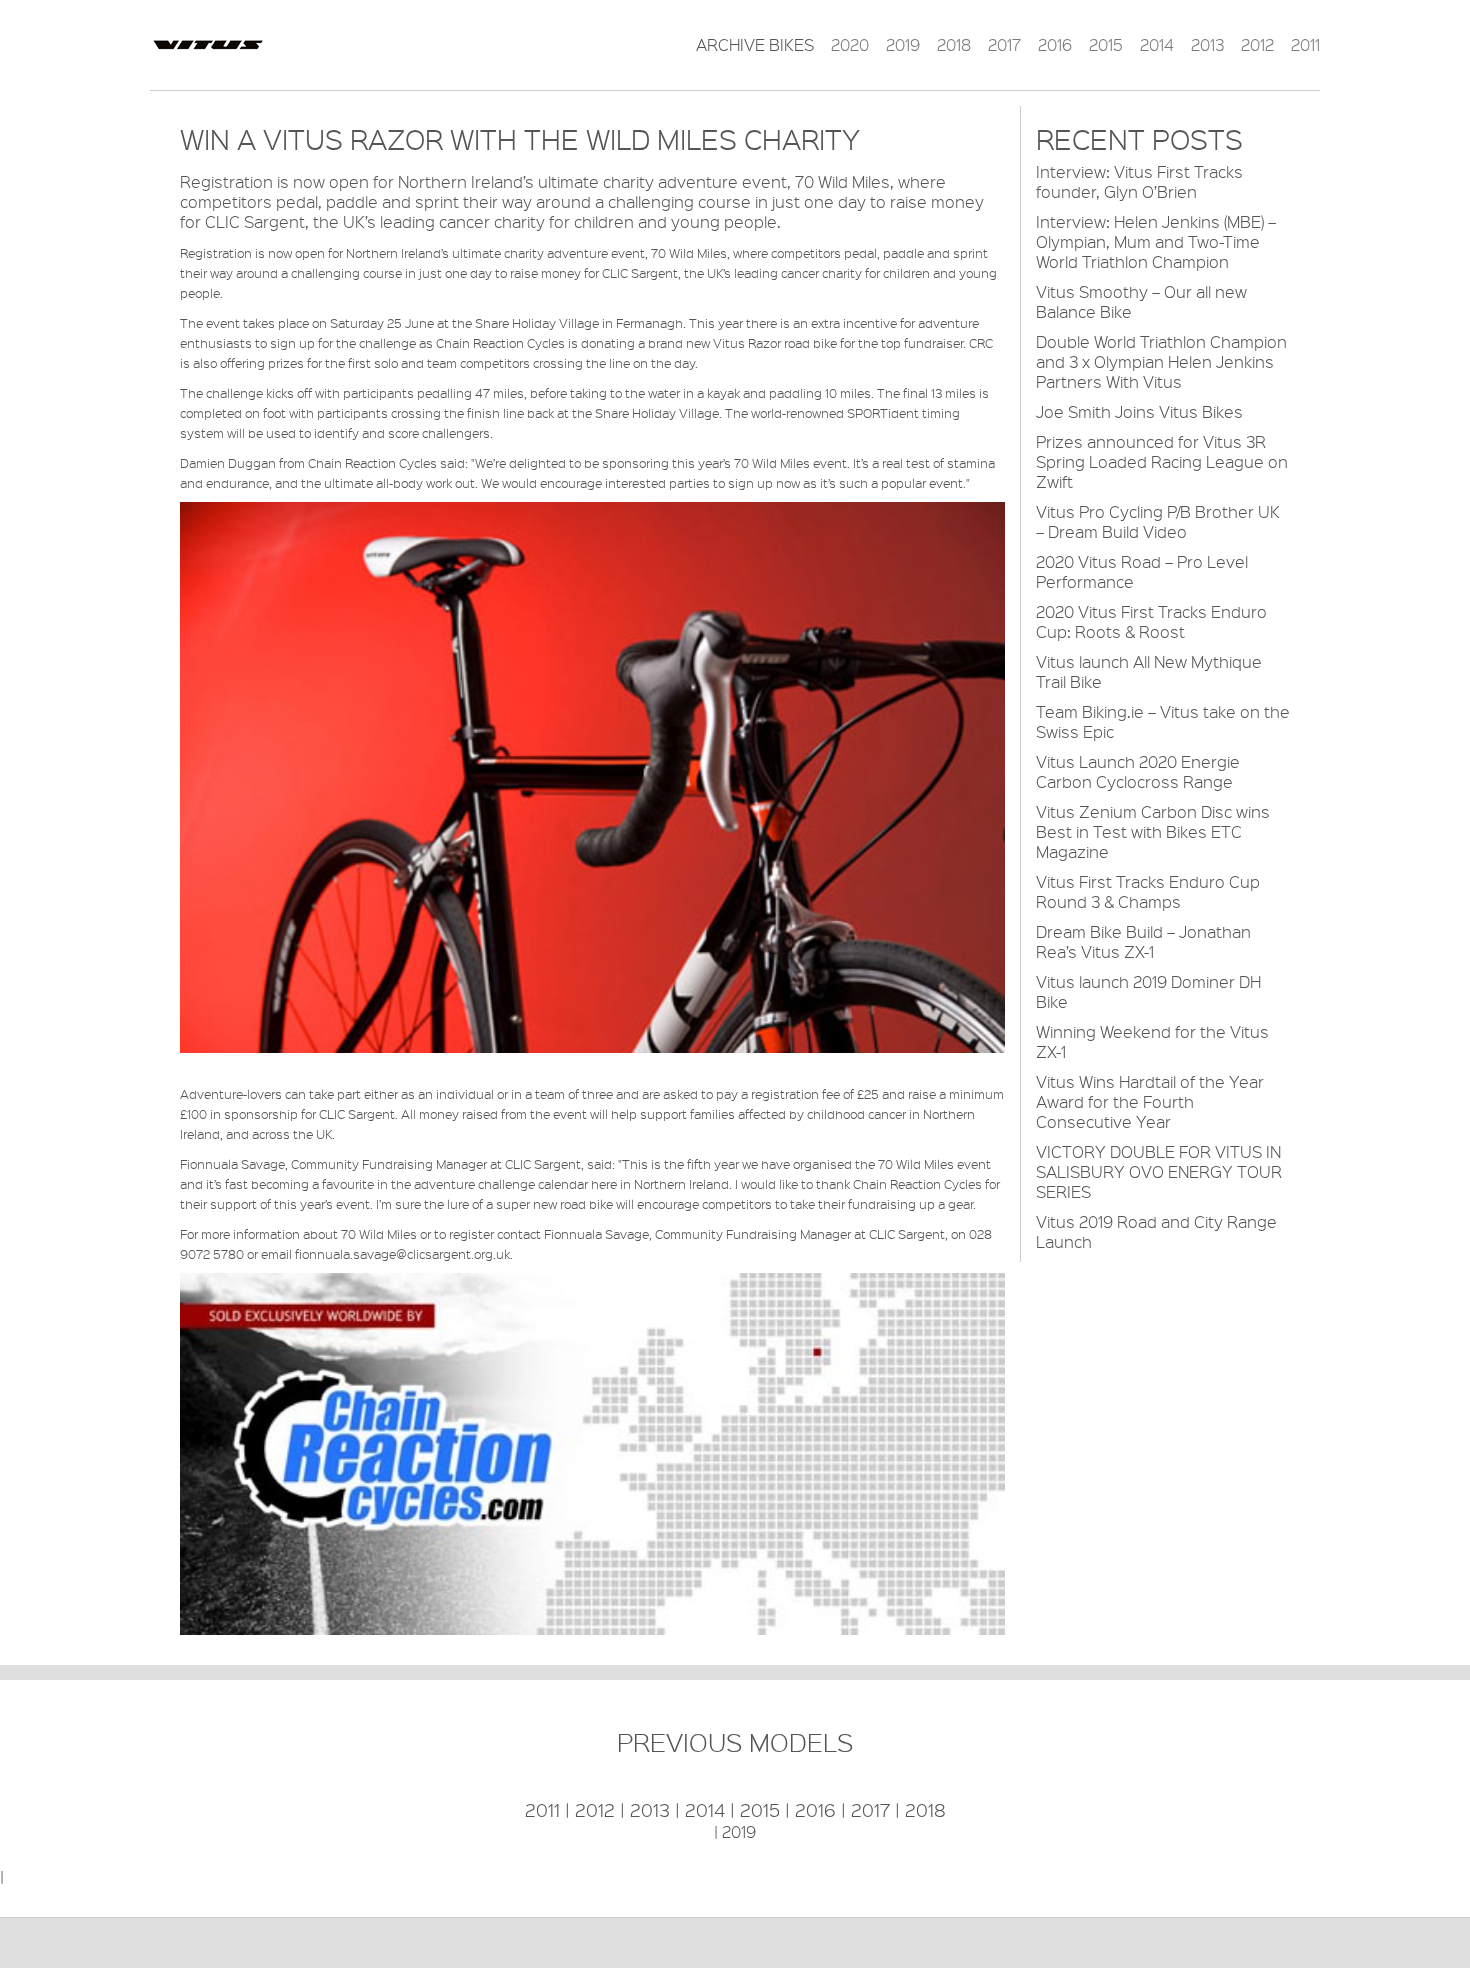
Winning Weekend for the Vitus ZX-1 (1152, 1041)
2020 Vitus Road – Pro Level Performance (1142, 571)
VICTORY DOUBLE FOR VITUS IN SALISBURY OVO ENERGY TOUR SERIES (1159, 1171)
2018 (954, 45)
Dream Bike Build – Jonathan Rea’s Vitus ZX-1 (1143, 941)
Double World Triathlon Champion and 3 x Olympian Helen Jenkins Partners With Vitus (1161, 361)
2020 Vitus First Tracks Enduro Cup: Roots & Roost (1151, 621)
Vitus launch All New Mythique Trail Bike (1149, 671)
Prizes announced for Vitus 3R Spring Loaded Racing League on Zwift (1162, 461)
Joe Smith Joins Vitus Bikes (1139, 411)
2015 (1106, 45)
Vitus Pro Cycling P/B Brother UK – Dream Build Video (1158, 521)
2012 (1257, 45)
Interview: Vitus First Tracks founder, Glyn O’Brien (1139, 181)
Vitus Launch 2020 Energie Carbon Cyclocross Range (1138, 771)
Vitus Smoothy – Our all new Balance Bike (1141, 301)
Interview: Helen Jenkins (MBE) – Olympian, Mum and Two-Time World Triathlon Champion (1156, 241)
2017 (1004, 45)
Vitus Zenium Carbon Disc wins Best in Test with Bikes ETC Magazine (1153, 831)
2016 (1055, 45)
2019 (903, 45)
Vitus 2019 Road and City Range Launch (1156, 1231)
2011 (1305, 45)
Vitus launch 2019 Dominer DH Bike (1148, 991)
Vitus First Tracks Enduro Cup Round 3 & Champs (1148, 891)
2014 (1157, 45)
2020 (850, 45)
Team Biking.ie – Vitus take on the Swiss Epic (1163, 721)
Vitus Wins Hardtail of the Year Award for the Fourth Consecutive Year (1150, 1101)
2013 (1207, 45)
